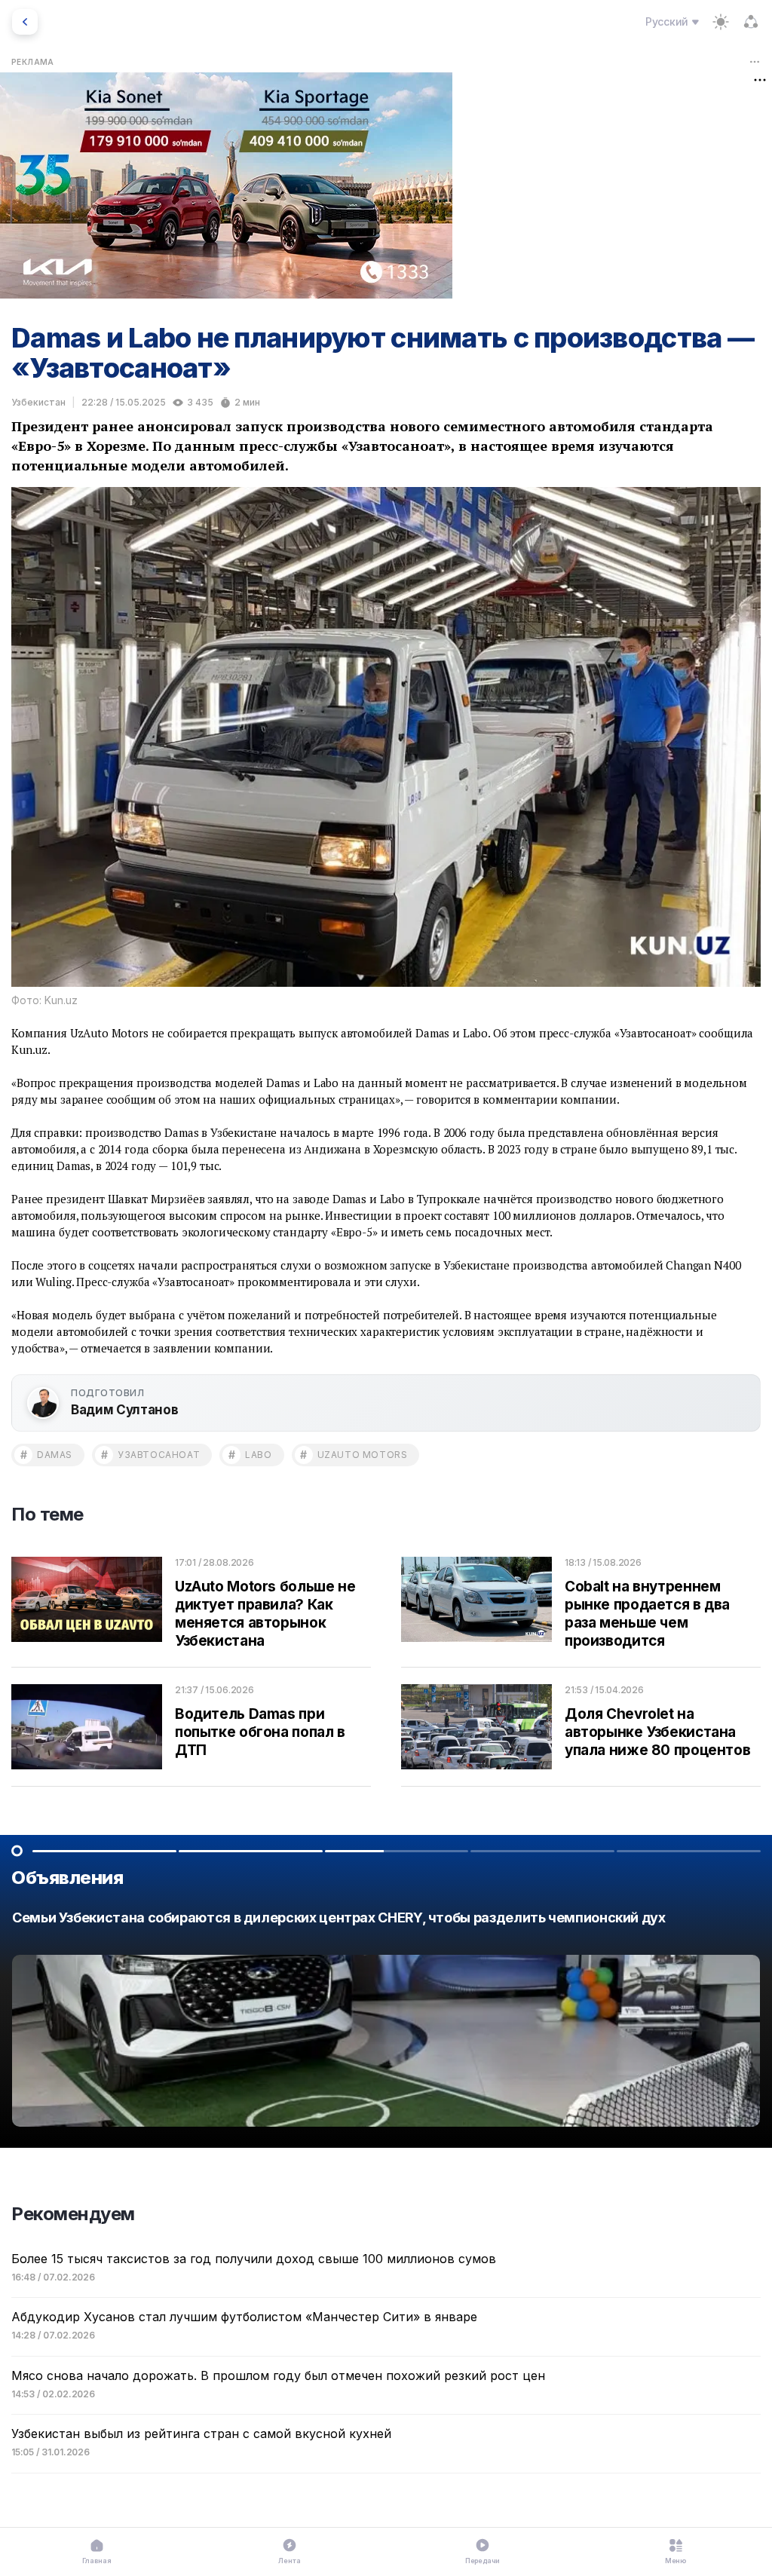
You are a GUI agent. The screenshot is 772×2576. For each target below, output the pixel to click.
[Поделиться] (751, 22)
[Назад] (25, 22)
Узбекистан (38, 402)
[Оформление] (721, 22)
